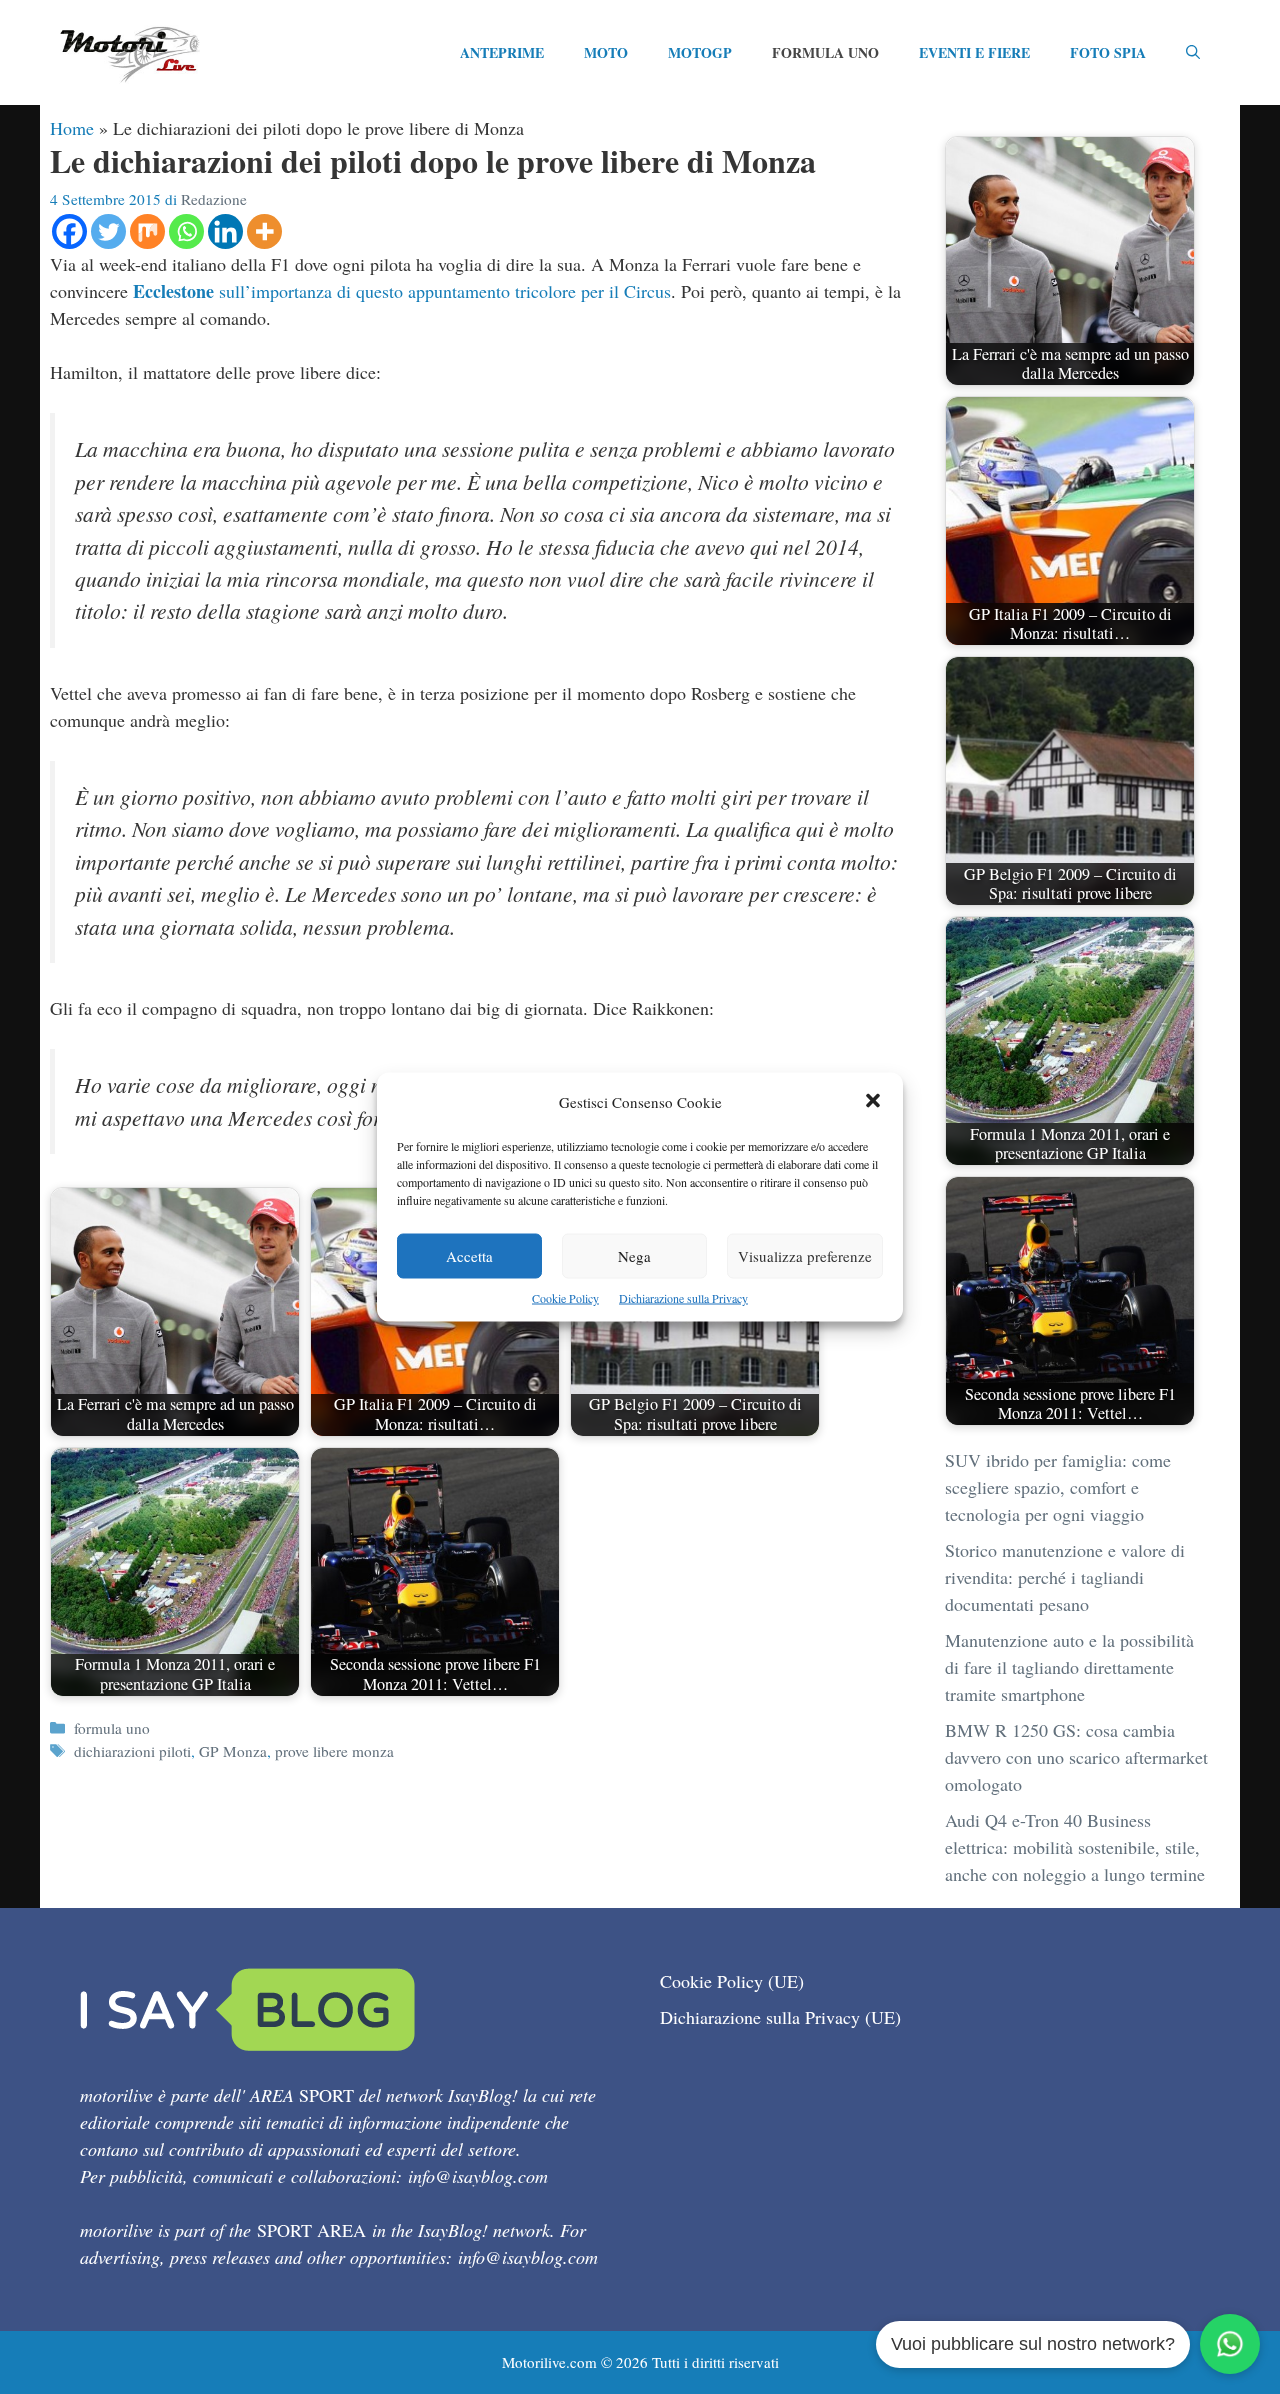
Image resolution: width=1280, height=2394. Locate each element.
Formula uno (825, 52)
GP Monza (233, 1751)
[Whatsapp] (186, 231)
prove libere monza (334, 1751)
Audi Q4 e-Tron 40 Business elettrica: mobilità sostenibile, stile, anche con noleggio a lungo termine (1075, 1847)
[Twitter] (108, 231)
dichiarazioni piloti (132, 1751)
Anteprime (502, 52)
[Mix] (147, 231)
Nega (634, 1256)
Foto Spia (1108, 52)
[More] (264, 231)
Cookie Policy (565, 1298)
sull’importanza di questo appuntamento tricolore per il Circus (402, 291)
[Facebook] (69, 231)
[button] (873, 1102)
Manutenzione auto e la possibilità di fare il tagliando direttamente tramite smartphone (1069, 1667)
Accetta (469, 1256)
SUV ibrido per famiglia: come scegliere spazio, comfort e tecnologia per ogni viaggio (1058, 1487)
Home (72, 128)
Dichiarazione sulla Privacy (683, 1298)
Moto (606, 52)
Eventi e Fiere (974, 52)
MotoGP (700, 52)
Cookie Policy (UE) (732, 1981)
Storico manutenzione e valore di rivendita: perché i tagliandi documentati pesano (1065, 1577)
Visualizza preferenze (805, 1256)
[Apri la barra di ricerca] (1193, 53)
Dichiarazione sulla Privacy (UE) (780, 2017)
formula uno (112, 1728)
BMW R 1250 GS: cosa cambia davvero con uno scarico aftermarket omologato (1076, 1757)
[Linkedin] (225, 231)
